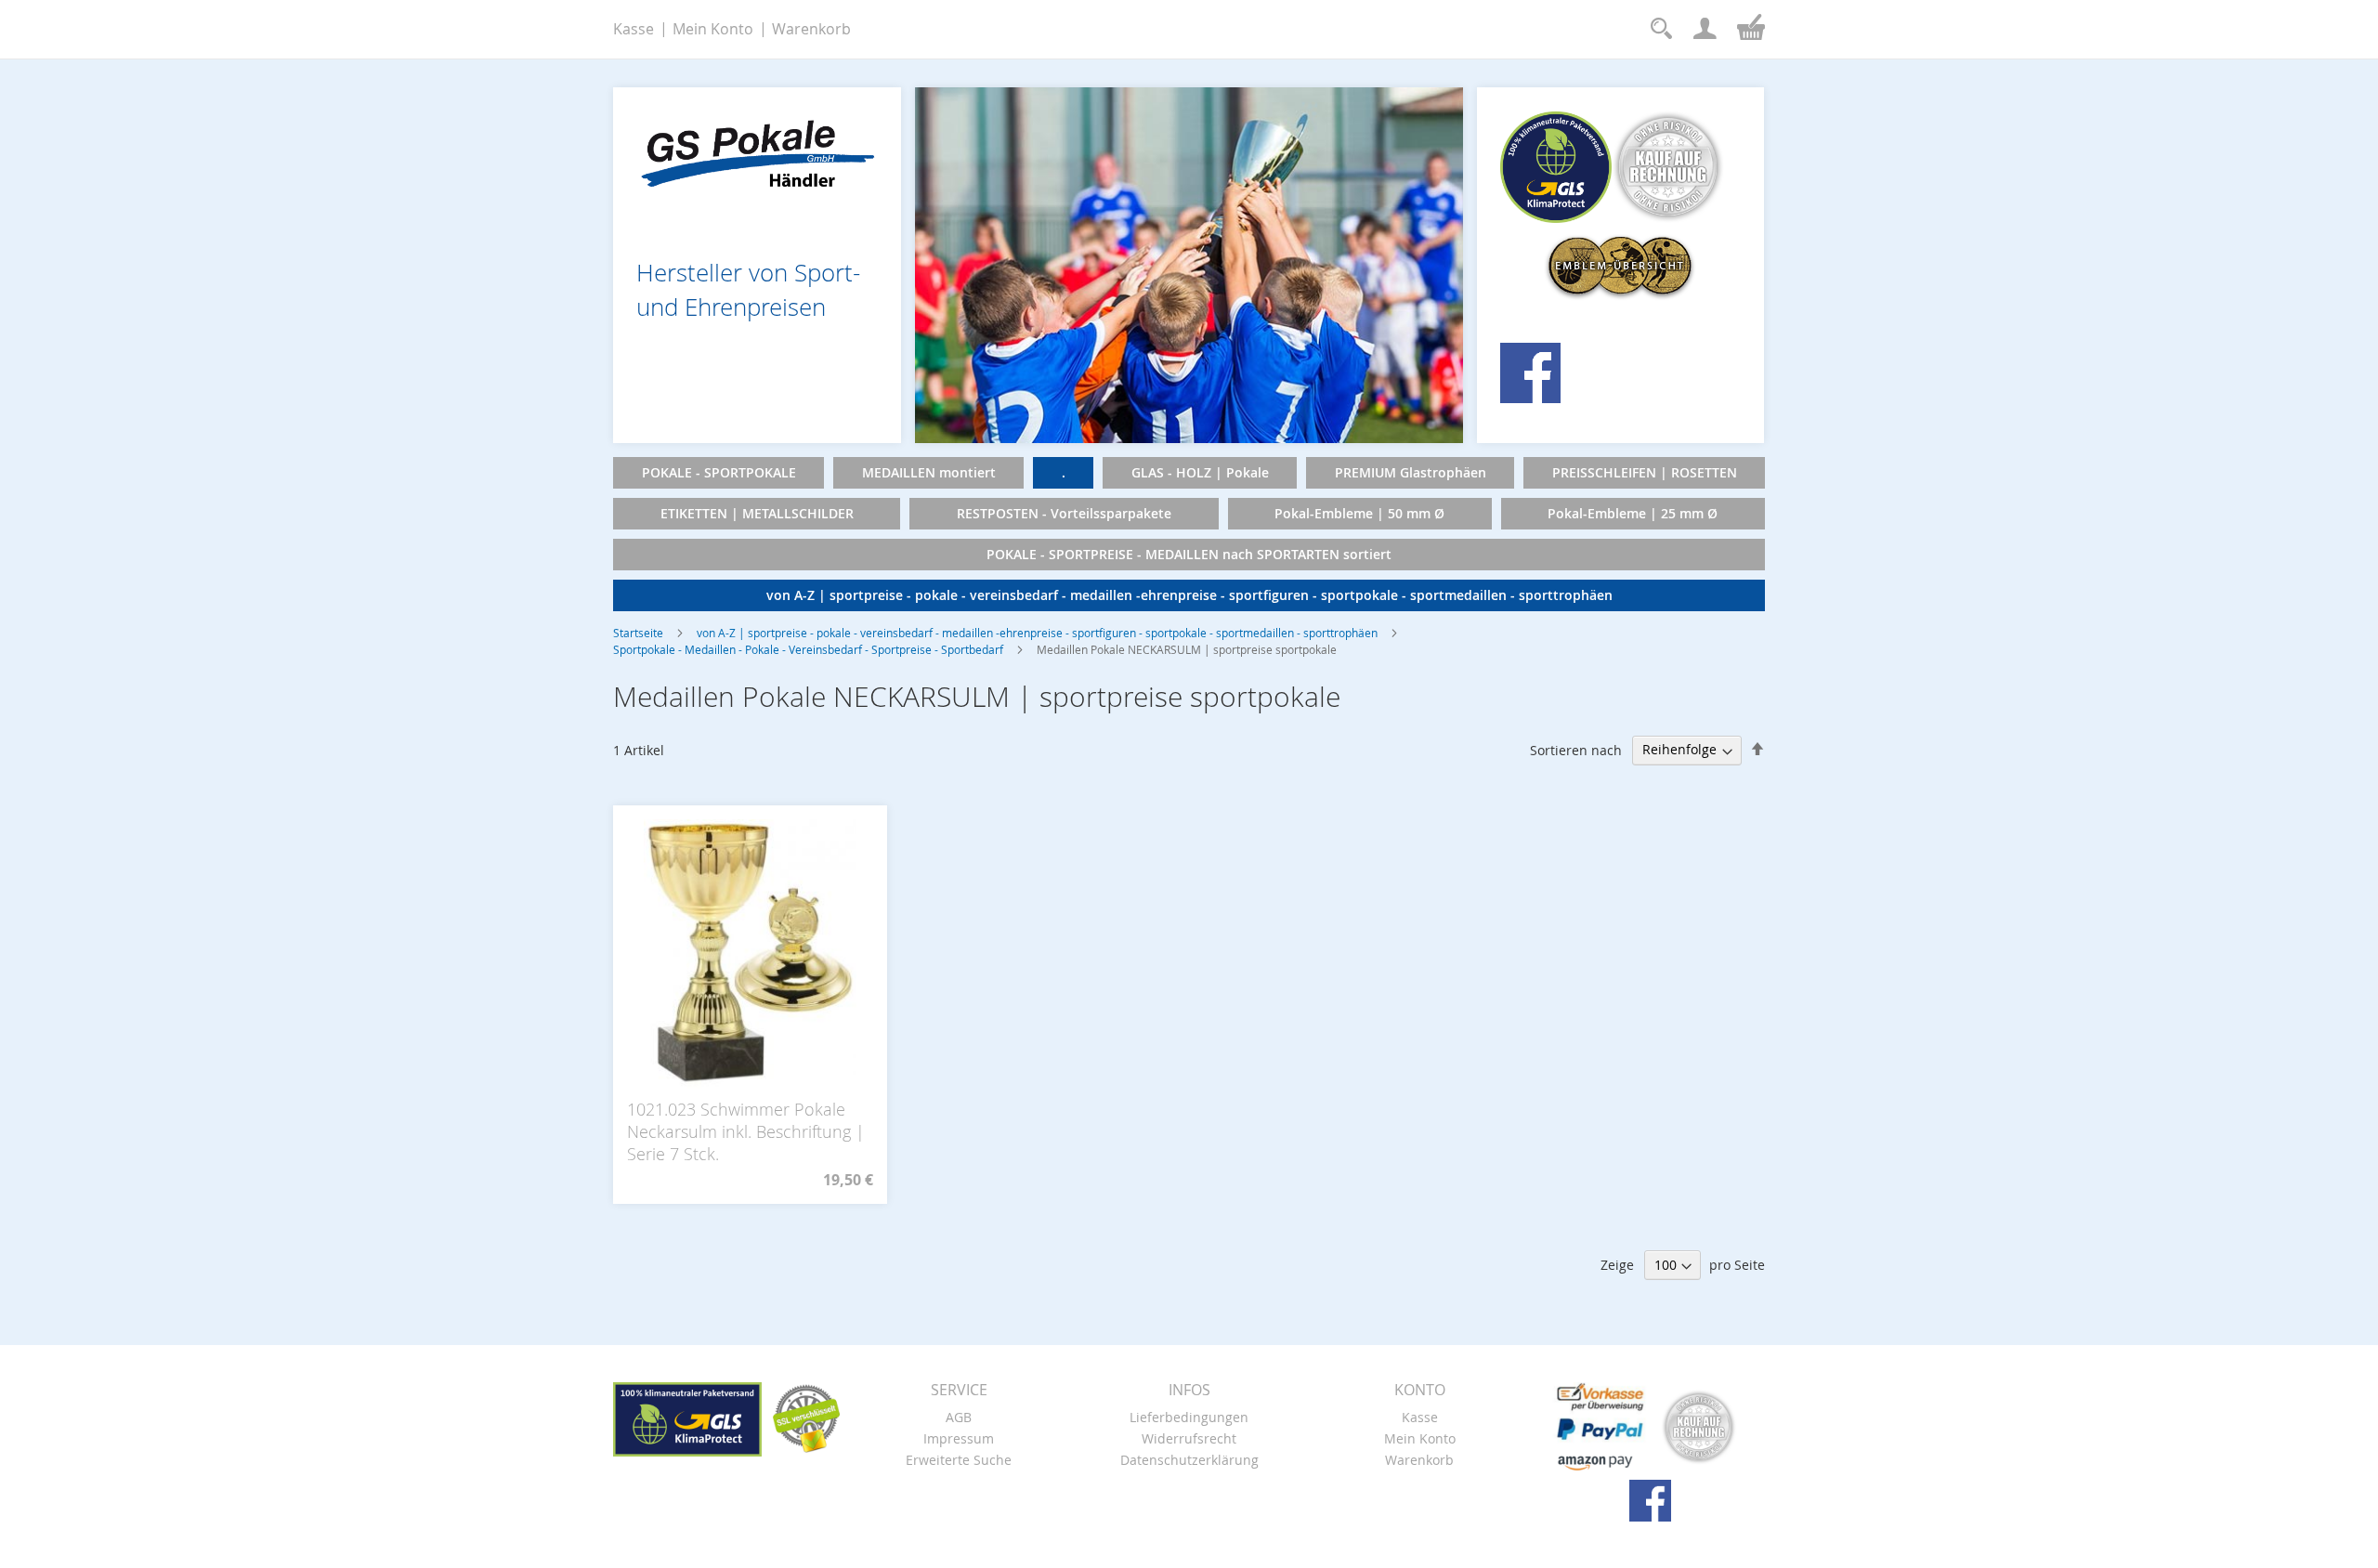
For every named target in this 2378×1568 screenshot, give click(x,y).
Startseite (638, 633)
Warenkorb (811, 29)
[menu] (1189, 534)
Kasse (634, 29)
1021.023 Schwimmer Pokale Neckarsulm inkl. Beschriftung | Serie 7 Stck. (746, 1131)
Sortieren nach (1576, 749)
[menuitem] (719, 473)
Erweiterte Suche (959, 1460)
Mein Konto (713, 29)
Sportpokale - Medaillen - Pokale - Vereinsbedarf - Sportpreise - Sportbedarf (808, 649)
